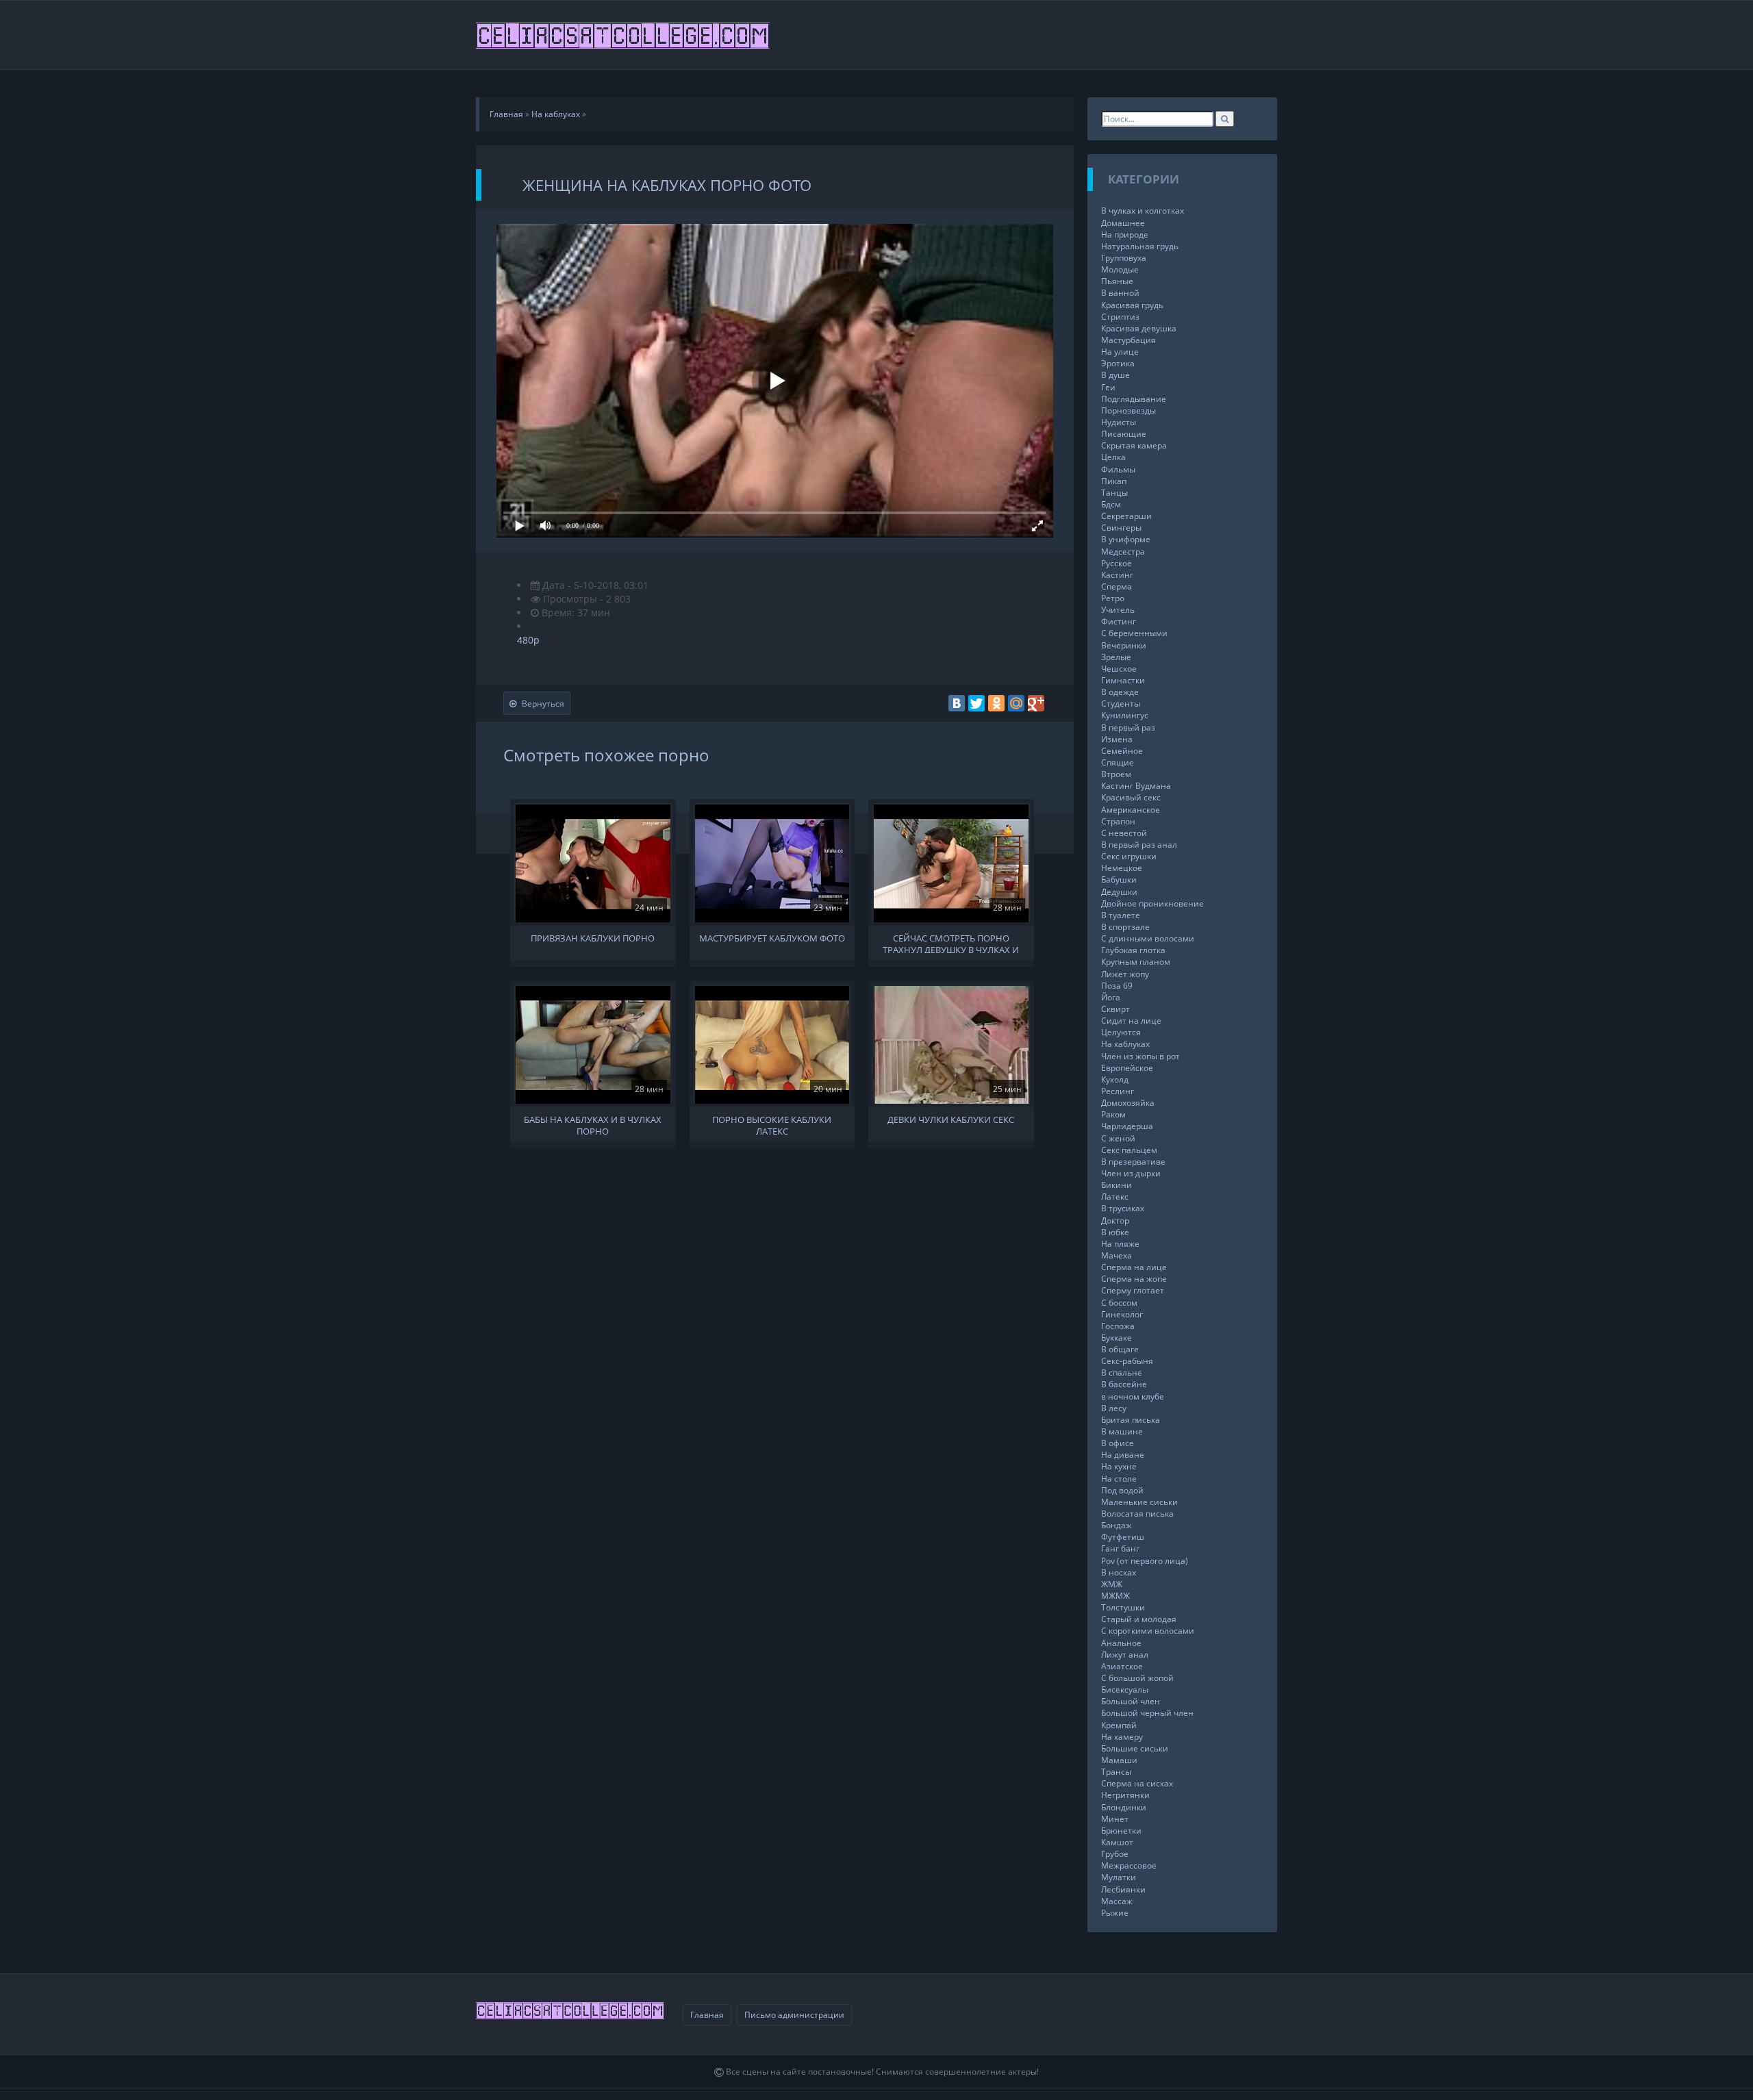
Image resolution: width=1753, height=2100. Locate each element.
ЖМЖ (1112, 1584)
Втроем (1116, 774)
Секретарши (1126, 516)
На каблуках (1125, 1044)
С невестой (1124, 833)
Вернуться (543, 704)
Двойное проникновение (1152, 903)
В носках (1119, 1572)
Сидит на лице (1131, 1021)
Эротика (1118, 363)
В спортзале (1125, 927)
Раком (1113, 1114)
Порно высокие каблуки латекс (772, 1124)
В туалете (1121, 915)
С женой (1118, 1138)
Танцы (1114, 493)
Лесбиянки (1123, 1889)
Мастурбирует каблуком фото (772, 938)
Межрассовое (1129, 1865)
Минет (1115, 1819)
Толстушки (1123, 1607)
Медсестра (1123, 552)
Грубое (1115, 1854)
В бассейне (1124, 1384)
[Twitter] (976, 703)
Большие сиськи (1135, 1748)
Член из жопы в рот (1140, 1056)
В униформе (1126, 539)
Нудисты (1119, 422)
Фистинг (1119, 621)
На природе (1125, 235)
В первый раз (1128, 728)
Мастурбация (1128, 340)
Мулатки (1119, 1877)
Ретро (1113, 598)
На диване (1123, 1455)
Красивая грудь (1132, 305)
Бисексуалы (1125, 1690)
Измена (1117, 739)
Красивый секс (1131, 797)
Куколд (1115, 1079)
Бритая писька (1131, 1420)
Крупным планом (1136, 962)
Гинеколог (1122, 1314)
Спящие (1118, 762)
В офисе (1118, 1443)
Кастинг (1117, 575)
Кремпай (1119, 1725)
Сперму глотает (1133, 1290)
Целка (1113, 457)
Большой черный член (1147, 1713)
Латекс (1115, 1197)
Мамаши (1119, 1760)
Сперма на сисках (1137, 1783)
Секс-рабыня (1127, 1361)
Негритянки (1125, 1795)
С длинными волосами (1148, 938)
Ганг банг (1120, 1548)
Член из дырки (1131, 1173)
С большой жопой (1137, 1678)
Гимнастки (1123, 680)
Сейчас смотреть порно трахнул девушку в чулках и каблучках (951, 943)
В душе (1115, 375)
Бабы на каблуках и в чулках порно (593, 1124)
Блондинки (1124, 1807)
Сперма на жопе (1134, 1279)
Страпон (1118, 821)
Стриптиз (1120, 317)
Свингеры (1121, 528)
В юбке (1115, 1232)
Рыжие (1115, 1913)
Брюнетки (1121, 1831)
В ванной (1120, 293)
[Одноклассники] (996, 703)
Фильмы (1118, 469)
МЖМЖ (1115, 1596)
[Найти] (1225, 119)
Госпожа (1118, 1326)
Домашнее (1123, 223)
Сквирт (1115, 1009)
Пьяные (1117, 281)
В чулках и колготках (1143, 211)
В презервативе (1133, 1162)
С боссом (1119, 1303)
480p (528, 640)
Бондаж (1117, 1525)
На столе (1119, 1479)
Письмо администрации (794, 2015)
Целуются (1121, 1032)
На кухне (1119, 1466)
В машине (1122, 1431)
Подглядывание (1134, 399)
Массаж (1117, 1901)
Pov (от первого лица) (1145, 1561)
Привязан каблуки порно (593, 938)
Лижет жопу (1125, 974)
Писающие (1124, 434)
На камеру (1122, 1737)
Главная (707, 2015)
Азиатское (1122, 1666)
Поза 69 (1117, 986)
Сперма (1117, 586)
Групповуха (1124, 258)
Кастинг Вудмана (1136, 786)
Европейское (1127, 1068)
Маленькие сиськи (1139, 1502)
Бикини (1117, 1185)
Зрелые (1116, 657)
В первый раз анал (1139, 845)
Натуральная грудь (1140, 246)
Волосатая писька (1137, 1514)
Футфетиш (1123, 1537)
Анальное (1121, 1643)
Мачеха (1117, 1255)
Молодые (1120, 269)
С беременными (1134, 633)
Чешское (1119, 669)
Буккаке (1117, 1338)
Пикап (1114, 481)
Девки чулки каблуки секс (951, 1120)
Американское (1131, 810)
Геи (1108, 387)
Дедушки (1119, 892)
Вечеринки (1124, 645)
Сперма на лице (1134, 1267)
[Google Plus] (1036, 703)
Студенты (1121, 704)
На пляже (1120, 1244)
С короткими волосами (1148, 1631)
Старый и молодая (1139, 1619)
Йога (1111, 997)
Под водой (1122, 1490)
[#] (624, 35)
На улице (1120, 352)
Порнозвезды (1128, 410)
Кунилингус (1125, 715)
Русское (1117, 563)
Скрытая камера (1134, 445)
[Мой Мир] (1016, 703)
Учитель (1118, 610)
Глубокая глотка (1133, 950)
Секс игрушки (1129, 856)
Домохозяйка (1128, 1103)
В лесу (1114, 1408)
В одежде (1120, 692)
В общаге (1120, 1349)
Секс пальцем (1129, 1150)
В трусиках (1123, 1208)
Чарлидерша (1127, 1126)
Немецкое (1122, 868)
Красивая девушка (1139, 328)
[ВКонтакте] (957, 703)
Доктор (1115, 1220)
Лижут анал (1125, 1655)
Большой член (1131, 1701)
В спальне (1122, 1372)
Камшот (1117, 1842)
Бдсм (1111, 504)
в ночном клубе (1133, 1396)
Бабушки (1119, 880)
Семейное (1122, 751)
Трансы (1116, 1772)
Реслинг (1118, 1091)
